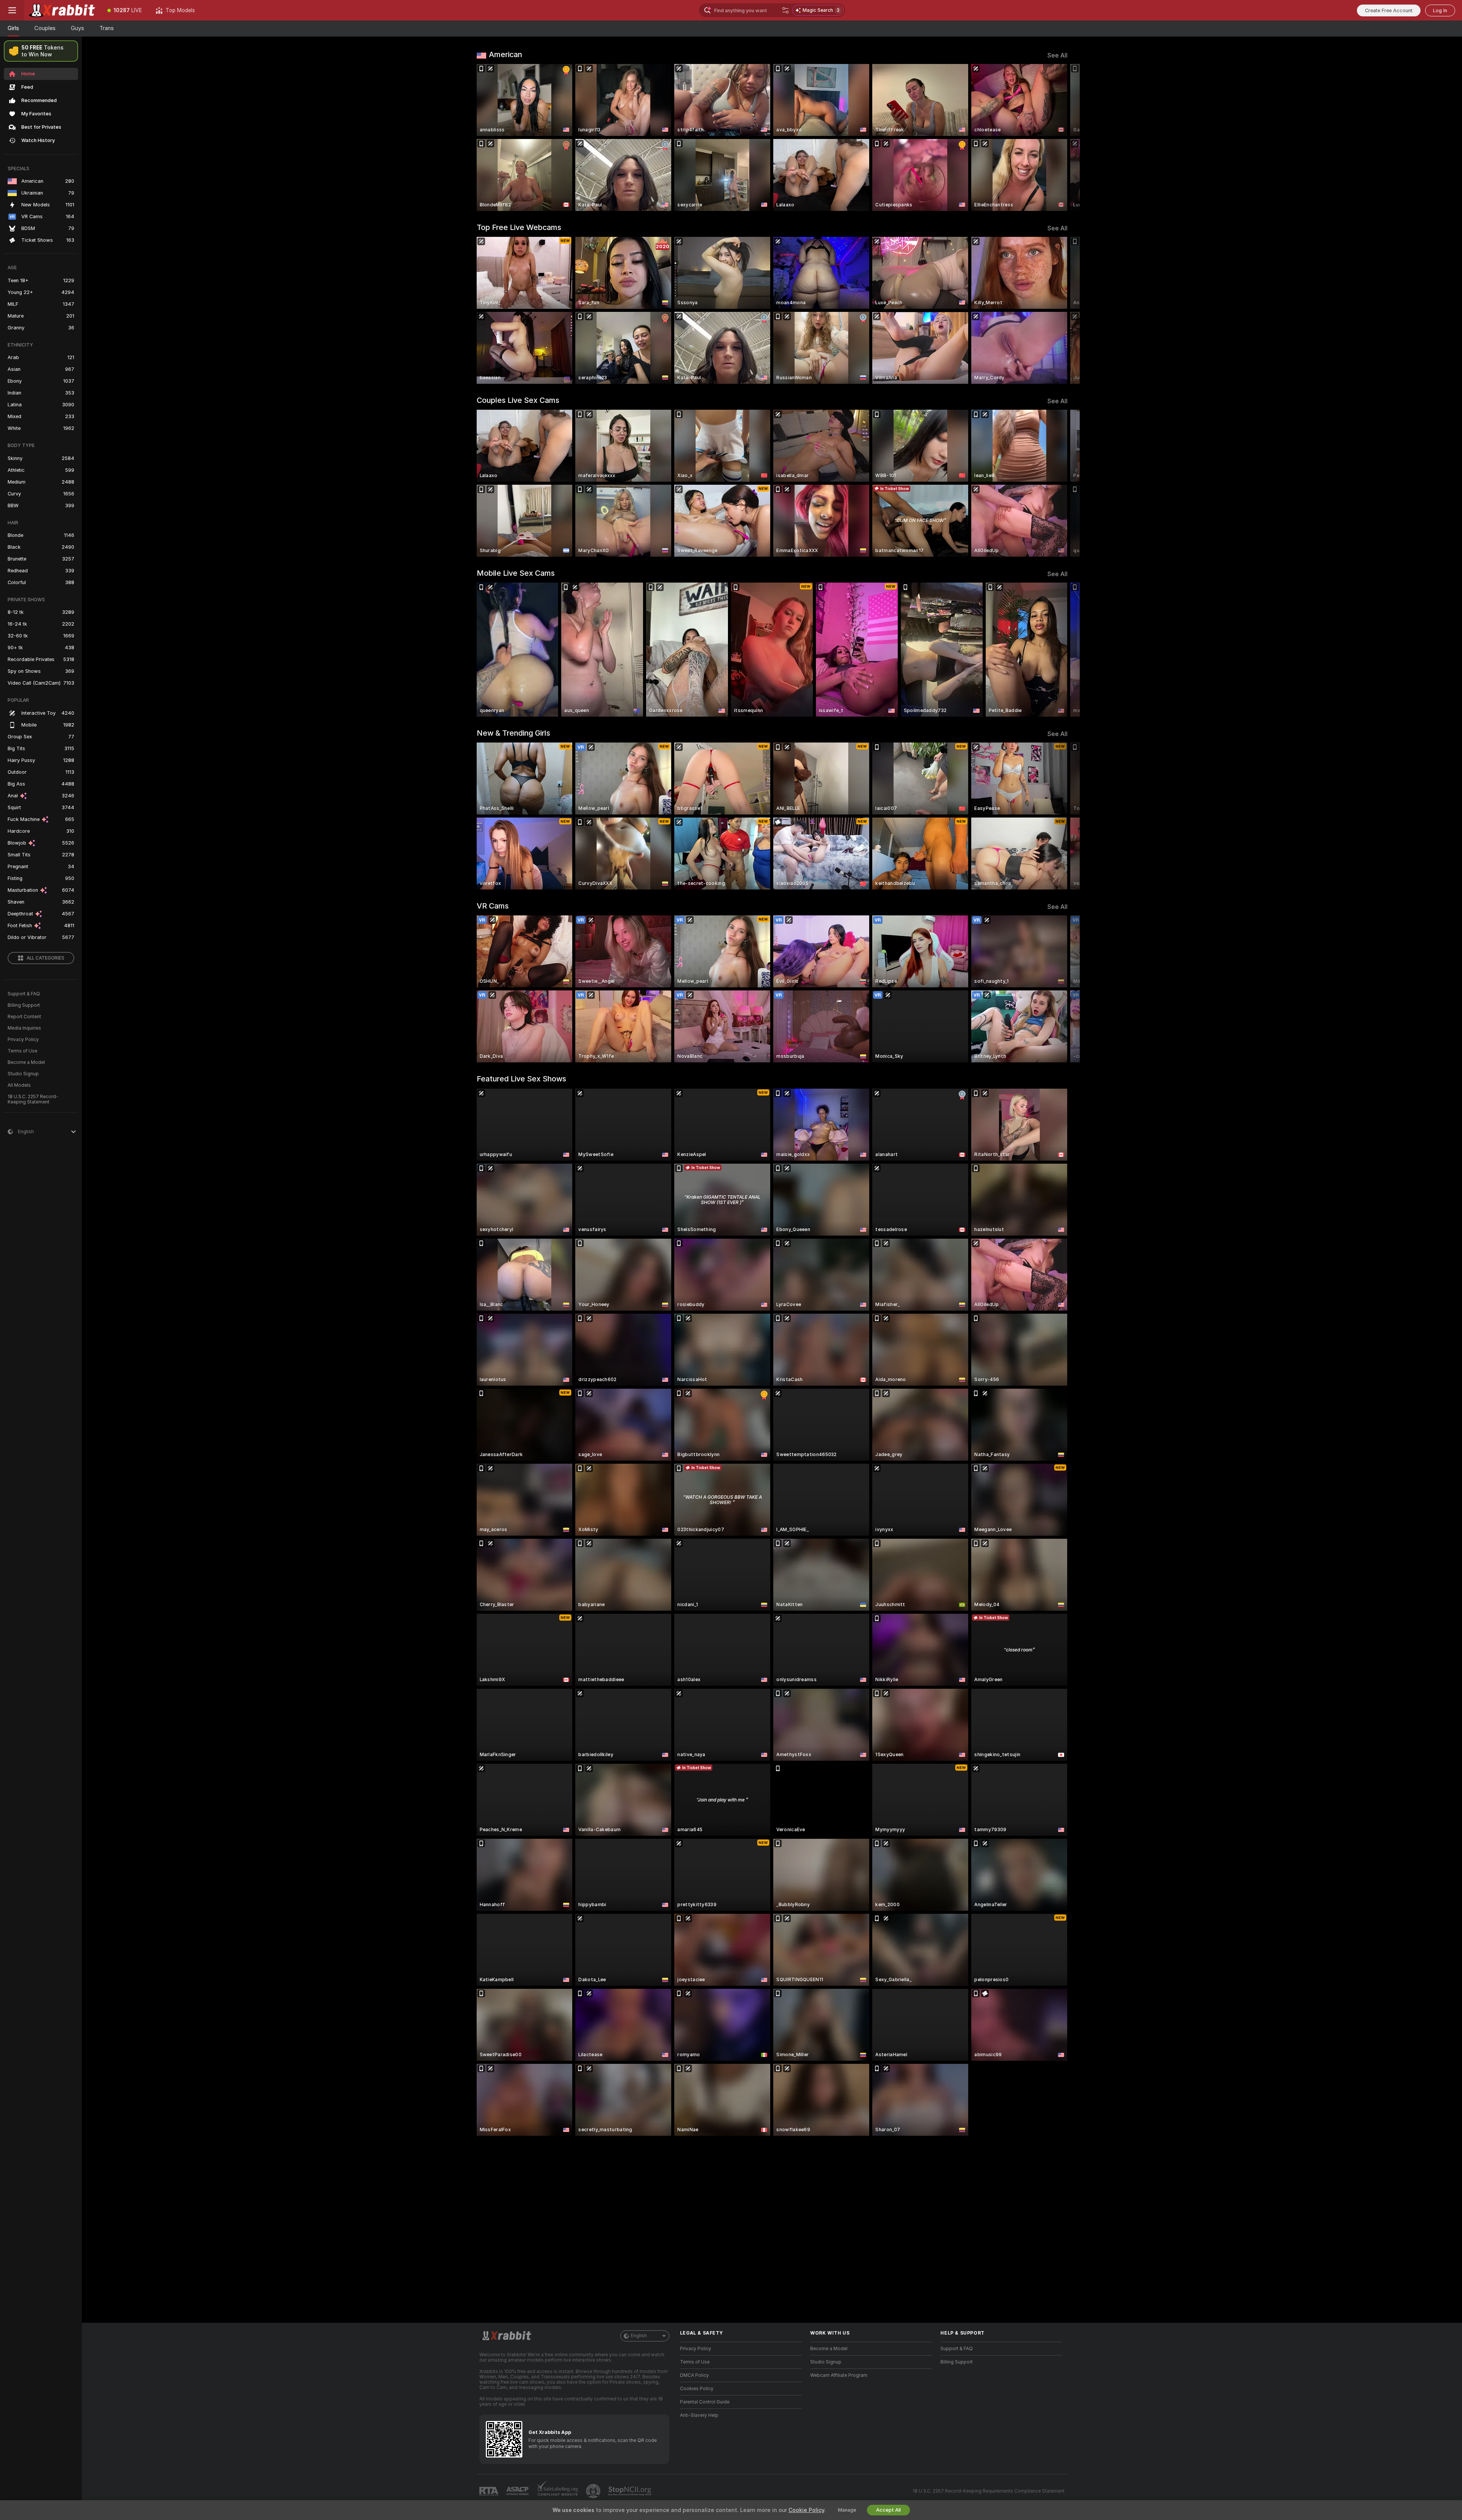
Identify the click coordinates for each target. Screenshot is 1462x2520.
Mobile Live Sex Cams (516, 573)
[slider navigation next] (1061, 137)
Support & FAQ (24, 994)
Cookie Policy (806, 2510)
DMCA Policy (694, 2375)
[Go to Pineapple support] (594, 2491)
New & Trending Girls (513, 733)
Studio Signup (23, 1074)
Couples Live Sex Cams (518, 400)
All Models (19, 1085)
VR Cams (493, 906)
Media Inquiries (24, 1028)
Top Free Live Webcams (519, 227)
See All (1057, 55)
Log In (1440, 10)
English (639, 2336)
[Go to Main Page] (62, 10)
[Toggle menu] (12, 10)
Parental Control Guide (705, 2402)
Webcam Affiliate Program (839, 2375)
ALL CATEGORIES (45, 958)
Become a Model (26, 1062)
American (505, 54)
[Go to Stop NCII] (630, 2491)
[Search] (785, 10)
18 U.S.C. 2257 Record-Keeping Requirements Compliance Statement (989, 2491)
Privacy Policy (23, 1040)
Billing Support (24, 1005)
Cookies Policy (697, 2389)
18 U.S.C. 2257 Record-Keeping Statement (33, 1099)
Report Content (24, 1017)
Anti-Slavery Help (699, 2415)
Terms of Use (22, 1051)
